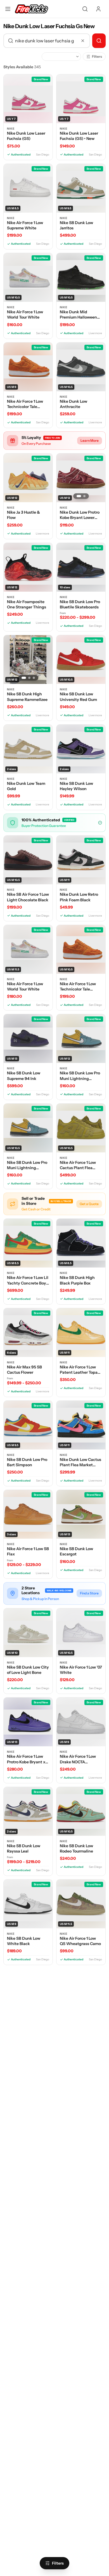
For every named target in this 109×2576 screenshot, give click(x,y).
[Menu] (8, 9)
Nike (11, 129)
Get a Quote (89, 1204)
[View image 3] (34, 678)
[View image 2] (84, 496)
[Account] (98, 9)
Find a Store (89, 1593)
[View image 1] (79, 496)
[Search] (85, 9)
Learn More (90, 440)
